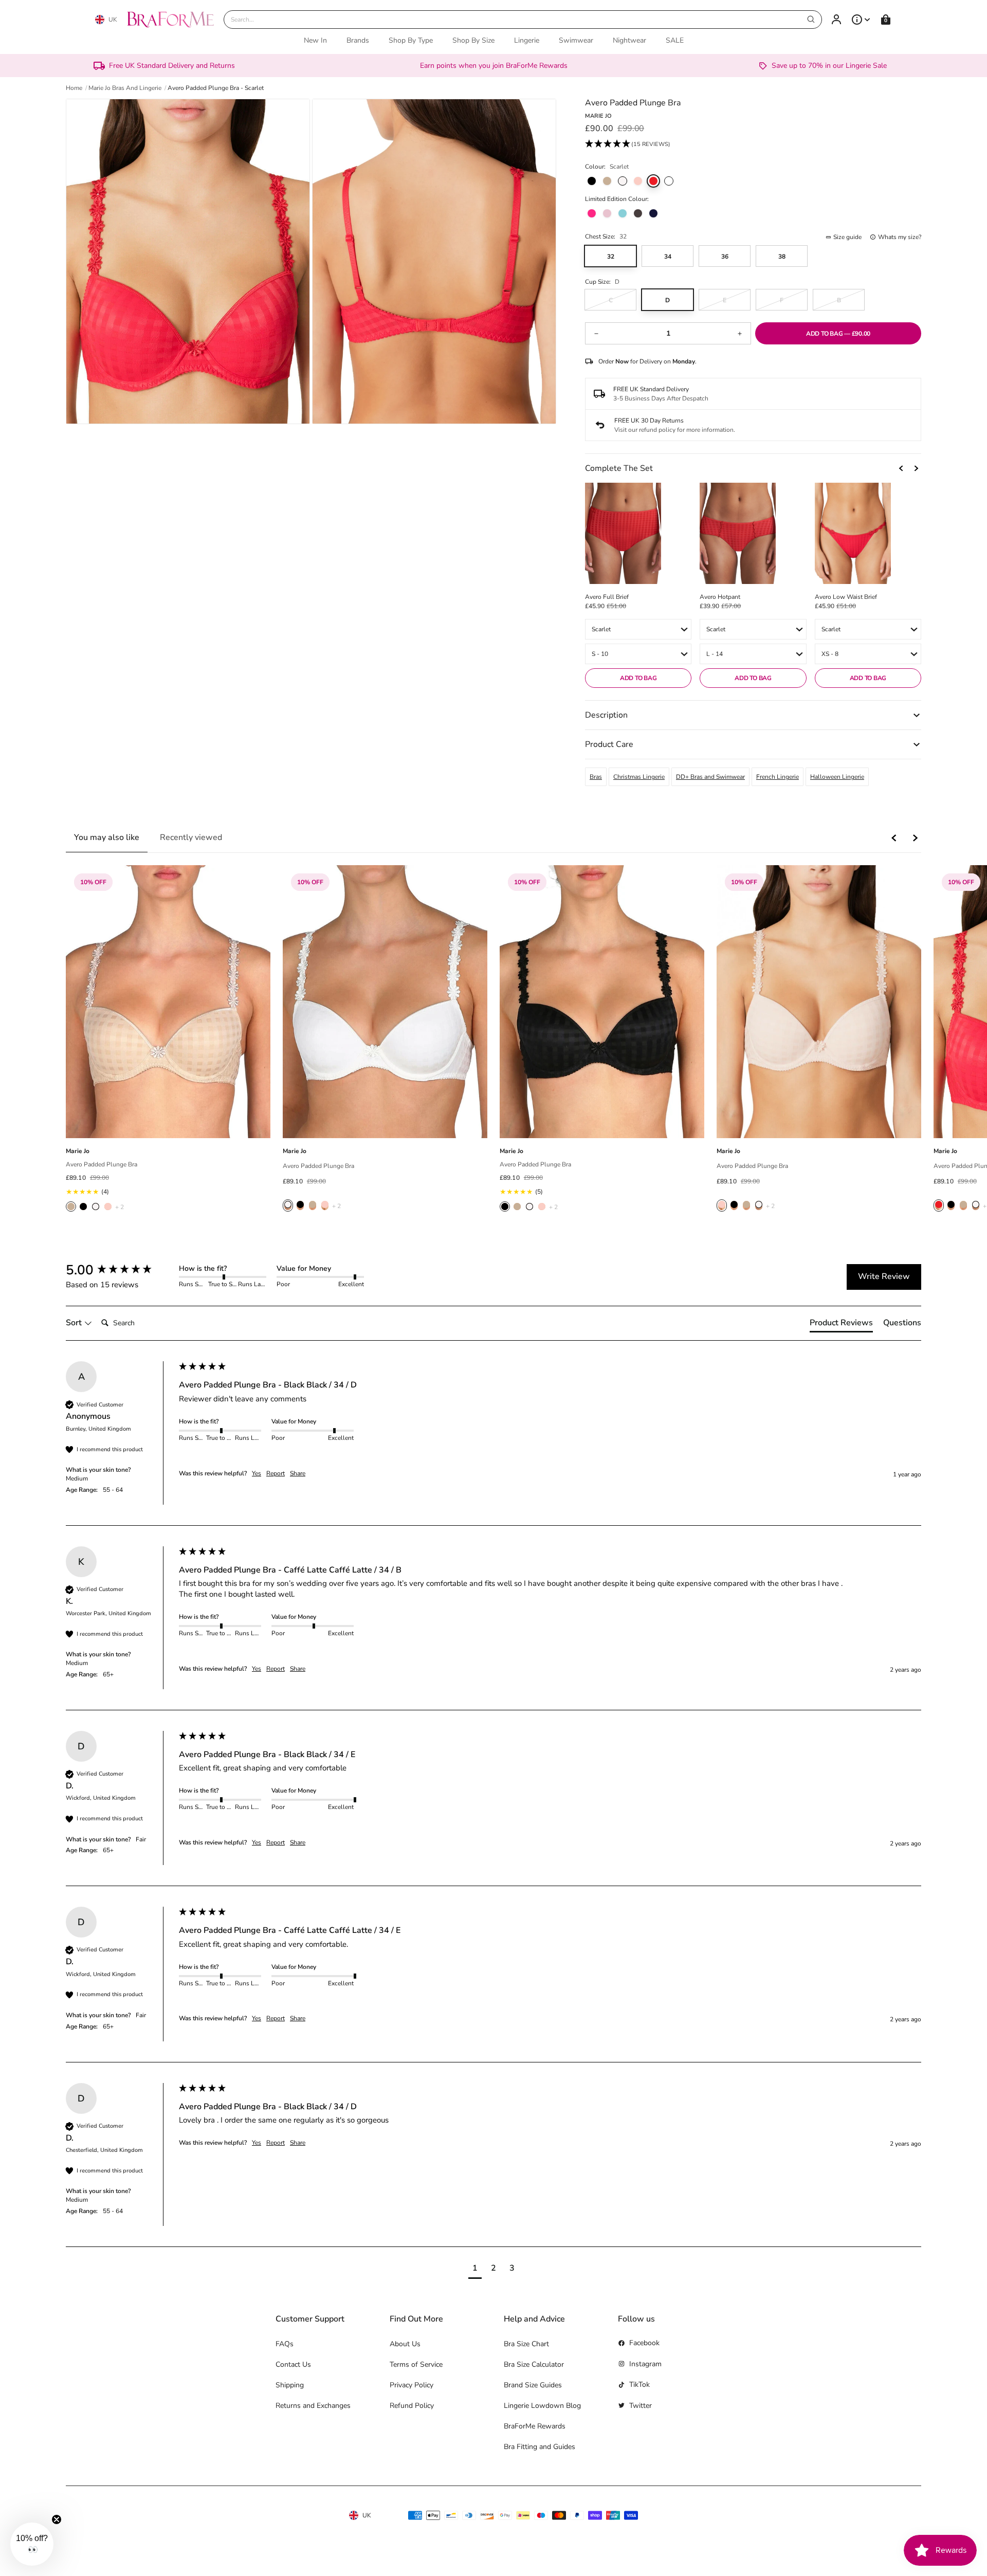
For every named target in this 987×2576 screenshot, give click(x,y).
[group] (120, 1270)
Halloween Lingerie (837, 777)
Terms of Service (416, 2364)
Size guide (847, 237)
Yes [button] (257, 1473)
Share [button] (298, 1473)
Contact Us (293, 2364)
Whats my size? (900, 237)
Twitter (641, 2406)
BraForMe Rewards (535, 2426)
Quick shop (168, 1127)
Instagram (645, 2364)
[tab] (841, 1325)
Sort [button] (75, 1323)
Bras (596, 777)
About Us (405, 2344)
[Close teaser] (57, 2519)
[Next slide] (916, 468)
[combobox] (523, 20)
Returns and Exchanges (313, 2406)
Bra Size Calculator (534, 2364)
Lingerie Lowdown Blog (542, 2406)
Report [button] (276, 1473)
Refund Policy (412, 2406)
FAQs (285, 2344)
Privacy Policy (412, 2385)
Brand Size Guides (533, 2385)
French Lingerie (778, 777)
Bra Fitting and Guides (540, 2447)
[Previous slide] (902, 468)
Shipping (290, 2385)
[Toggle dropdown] (861, 20)
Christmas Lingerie (639, 777)
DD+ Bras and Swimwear (710, 777)
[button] (628, 144)
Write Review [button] (884, 1276)
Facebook (644, 2343)
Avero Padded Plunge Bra (102, 1164)
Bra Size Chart (526, 2344)
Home (74, 88)
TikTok (639, 2385)
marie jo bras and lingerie (125, 88)
